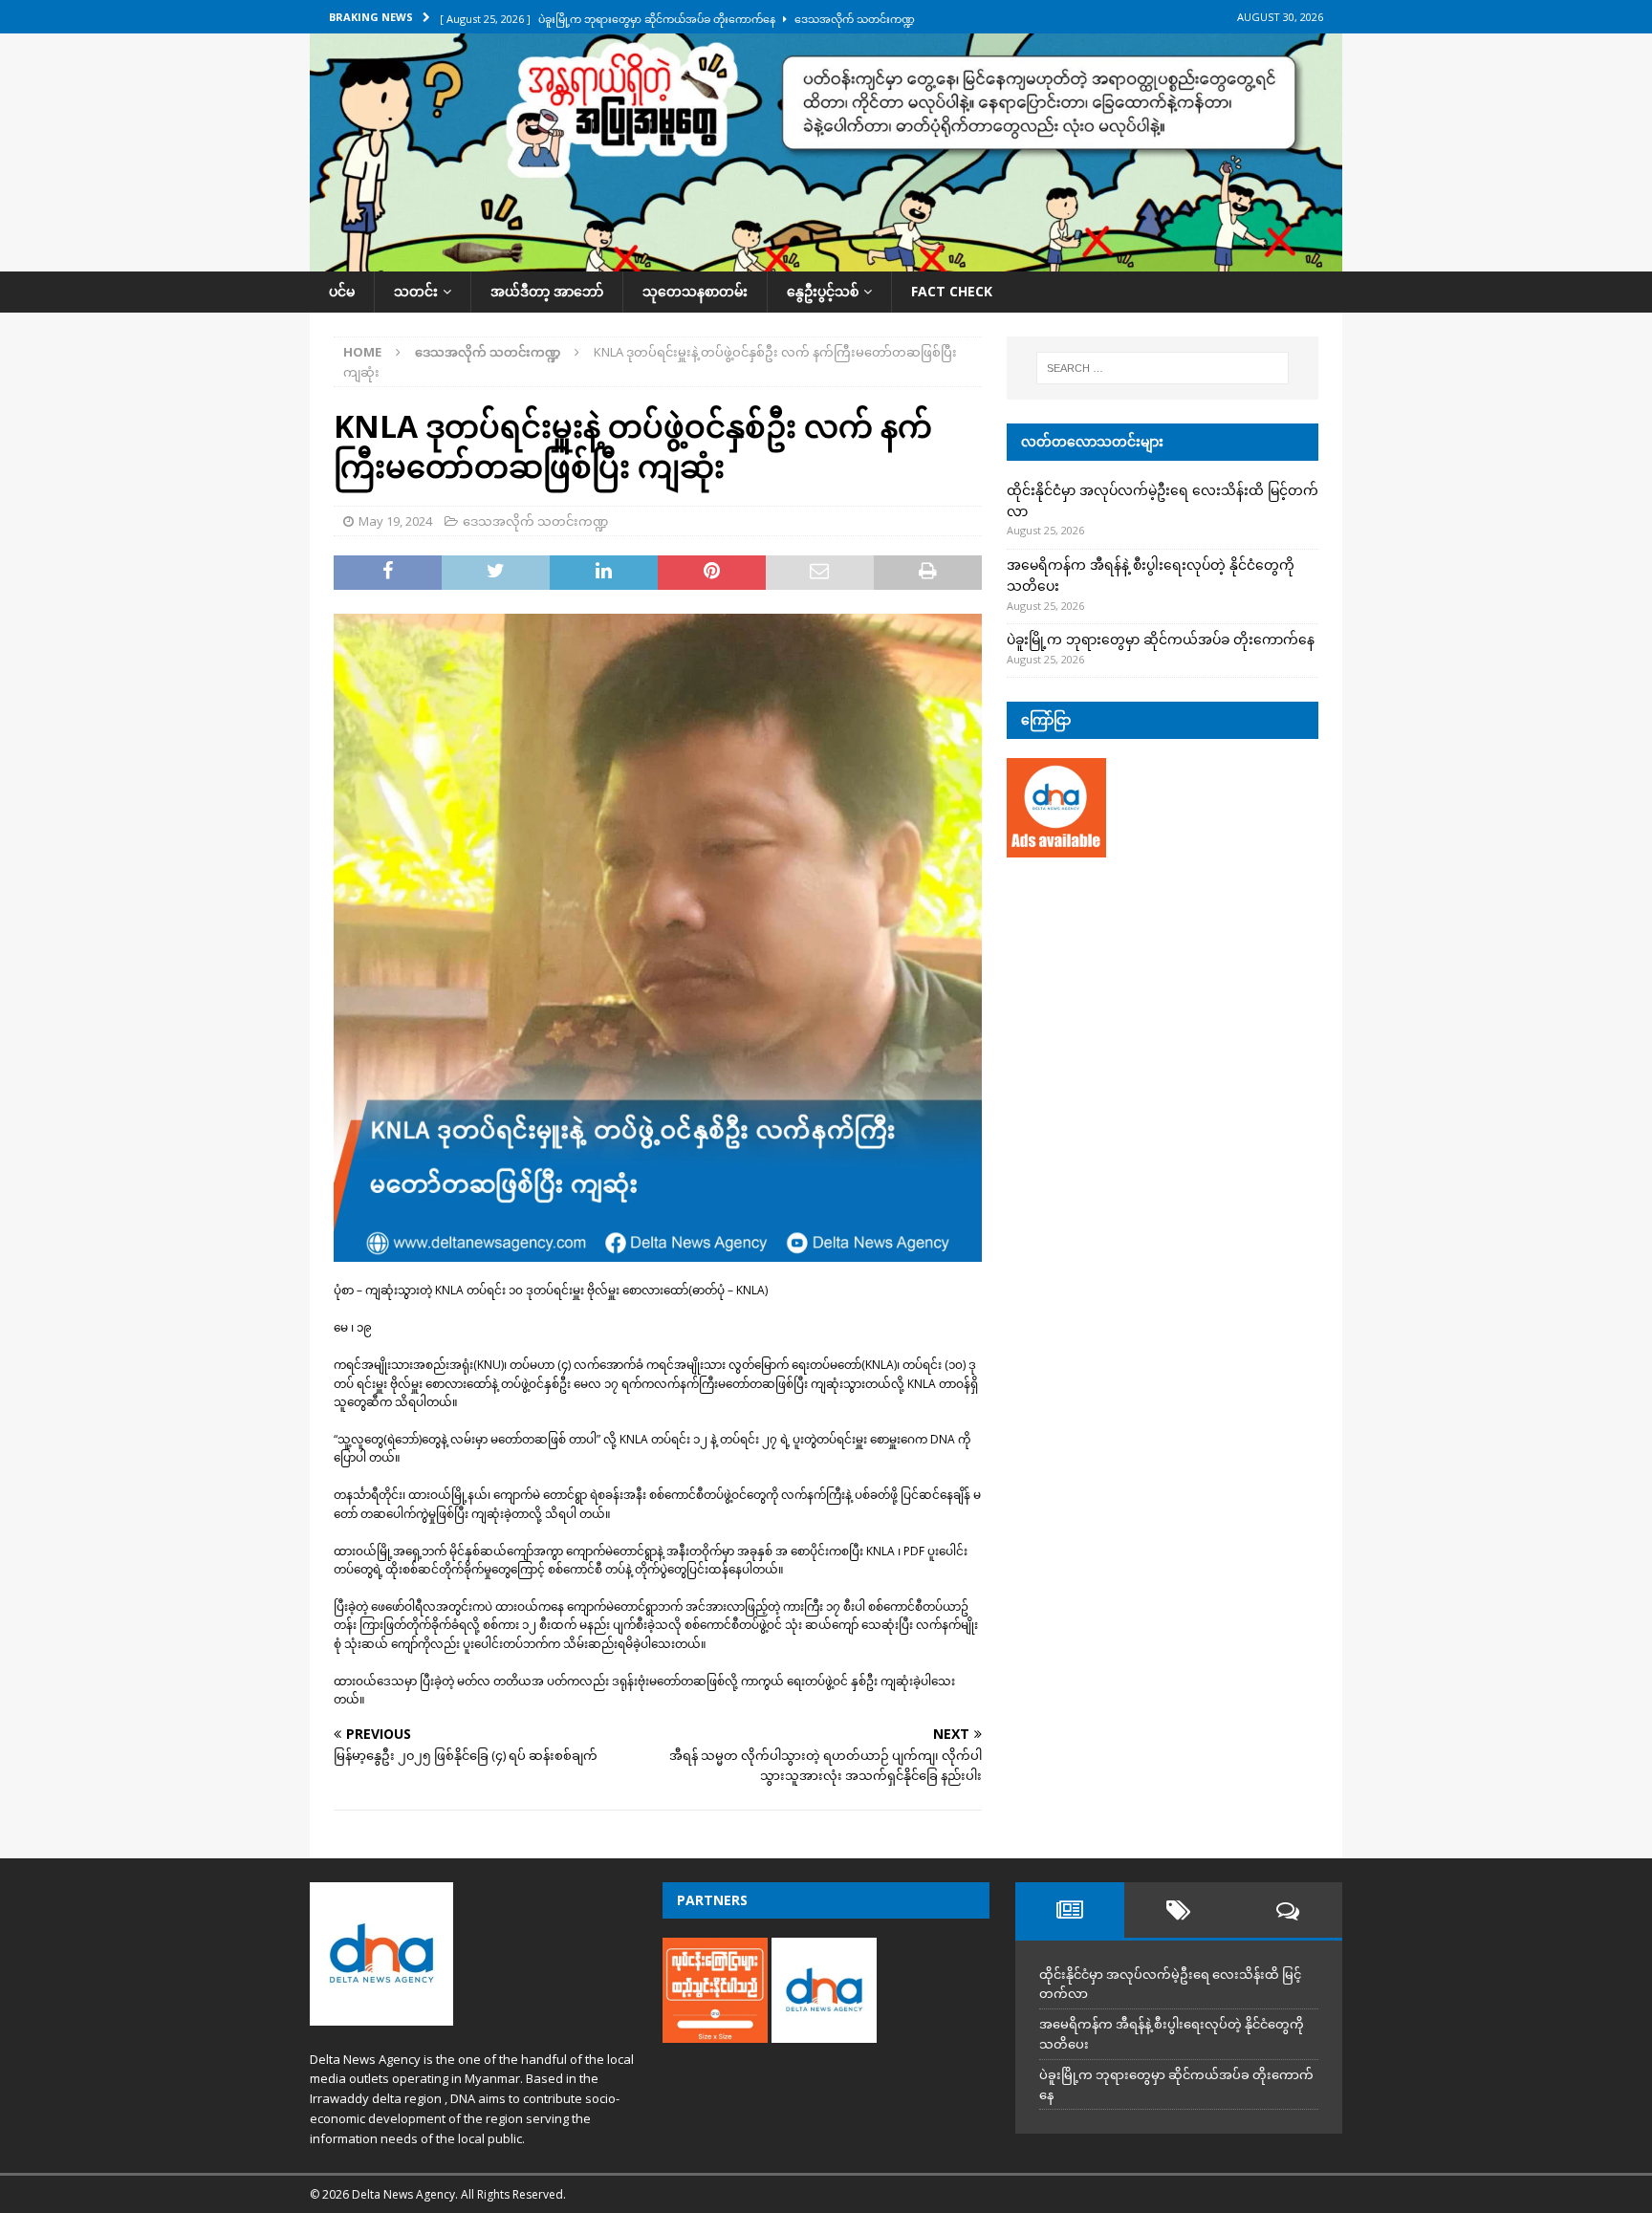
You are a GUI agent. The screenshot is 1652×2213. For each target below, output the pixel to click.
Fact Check (952, 291)
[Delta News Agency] (826, 260)
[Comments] (1288, 1910)
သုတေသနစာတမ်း (695, 291)
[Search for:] (1163, 368)
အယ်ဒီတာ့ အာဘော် (547, 291)
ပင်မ (342, 291)
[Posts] (1070, 1910)
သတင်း (416, 291)
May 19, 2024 (395, 521)
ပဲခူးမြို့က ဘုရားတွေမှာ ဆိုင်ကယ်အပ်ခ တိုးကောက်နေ (1161, 639)
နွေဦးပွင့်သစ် (823, 291)
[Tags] (1179, 1910)
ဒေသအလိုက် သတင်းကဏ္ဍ (535, 521)
